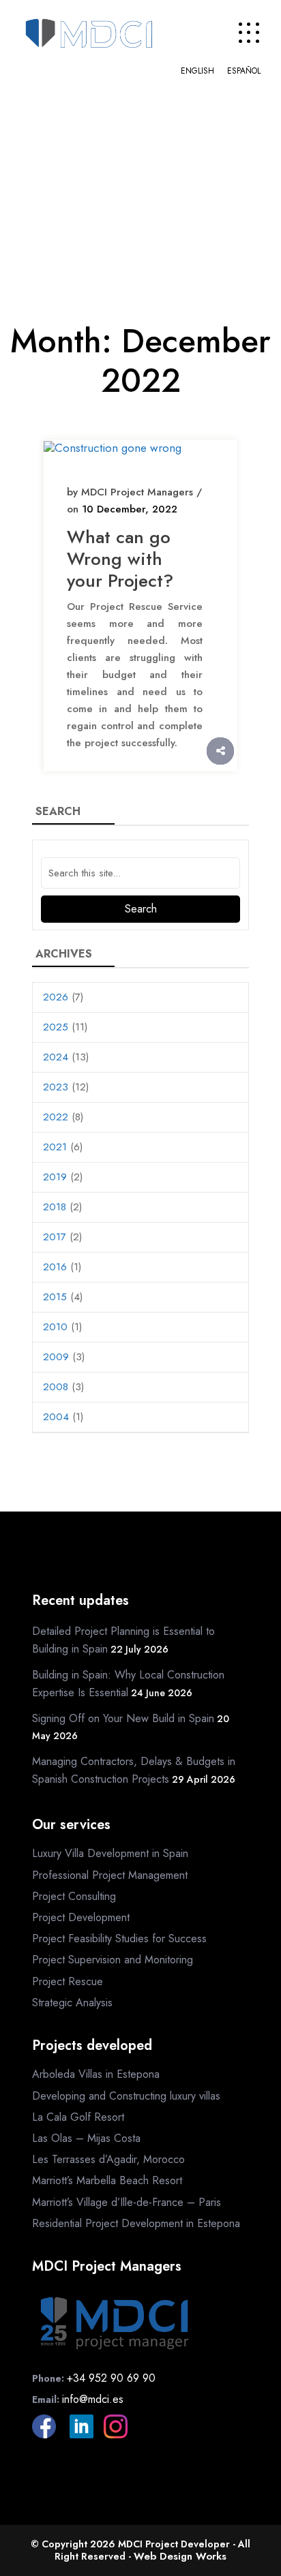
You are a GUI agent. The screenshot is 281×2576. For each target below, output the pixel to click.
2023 (56, 1087)
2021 (55, 1147)
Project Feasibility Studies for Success (119, 1938)
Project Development (81, 1917)
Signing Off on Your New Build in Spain (123, 1718)
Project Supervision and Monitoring (113, 1960)
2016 (55, 1267)
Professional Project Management (110, 1875)
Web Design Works (180, 2556)
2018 (55, 1207)
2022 (56, 1117)
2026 (56, 997)
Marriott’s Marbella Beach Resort (107, 2180)
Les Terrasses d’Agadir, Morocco (108, 2159)
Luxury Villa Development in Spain (110, 1853)
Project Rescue (68, 1981)
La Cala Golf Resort (78, 2117)
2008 (56, 1387)
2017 (55, 1237)
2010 (55, 1327)
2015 (55, 1297)
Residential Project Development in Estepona (136, 2223)
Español (244, 71)
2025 (56, 1027)
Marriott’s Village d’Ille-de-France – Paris (127, 2202)
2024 (56, 1057)
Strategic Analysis (72, 2003)
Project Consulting (74, 1896)
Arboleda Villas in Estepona (96, 2074)
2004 (56, 1417)
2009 (56, 1357)
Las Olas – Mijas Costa (86, 2138)
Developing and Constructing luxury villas (126, 2096)
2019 (55, 1177)
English (197, 71)
